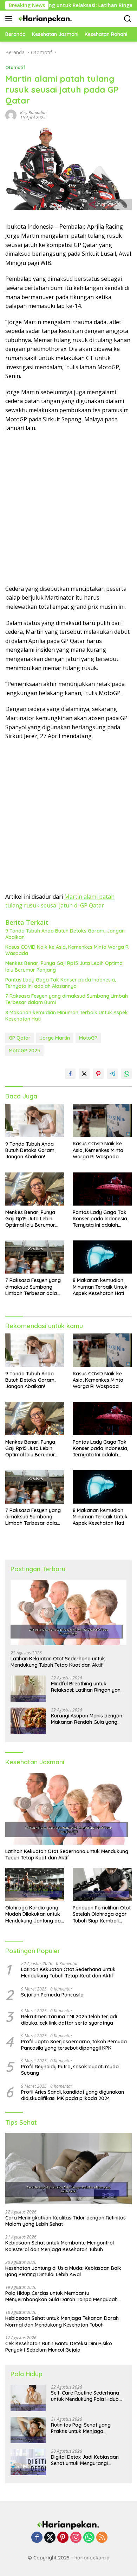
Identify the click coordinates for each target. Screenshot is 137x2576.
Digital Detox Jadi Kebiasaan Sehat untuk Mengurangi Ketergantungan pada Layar (85, 2460)
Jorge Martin (55, 1038)
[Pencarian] (128, 19)
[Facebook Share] (70, 1074)
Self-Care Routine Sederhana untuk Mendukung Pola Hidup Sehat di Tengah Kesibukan (85, 2396)
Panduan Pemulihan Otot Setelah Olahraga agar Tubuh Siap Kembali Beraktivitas (102, 1914)
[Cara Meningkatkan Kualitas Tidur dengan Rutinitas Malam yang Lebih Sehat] (68, 2169)
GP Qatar (20, 1038)
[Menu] (10, 19)
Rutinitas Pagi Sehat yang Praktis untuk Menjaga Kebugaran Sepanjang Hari (83, 2428)
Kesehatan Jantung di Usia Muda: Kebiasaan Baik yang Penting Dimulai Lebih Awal (63, 2271)
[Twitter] (50, 2538)
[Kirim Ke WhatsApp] (126, 1074)
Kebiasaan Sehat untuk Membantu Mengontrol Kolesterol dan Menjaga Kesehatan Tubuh (60, 2246)
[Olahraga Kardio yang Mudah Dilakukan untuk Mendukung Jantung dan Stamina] (35, 1884)
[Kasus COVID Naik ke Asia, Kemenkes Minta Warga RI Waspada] (102, 1120)
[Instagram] (76, 2538)
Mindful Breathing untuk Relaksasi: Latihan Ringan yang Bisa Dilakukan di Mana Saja (87, 1687)
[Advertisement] (68, 509)
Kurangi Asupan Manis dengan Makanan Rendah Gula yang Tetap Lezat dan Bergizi (87, 1719)
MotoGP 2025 (24, 1051)
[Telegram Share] (112, 1074)
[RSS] (102, 2538)
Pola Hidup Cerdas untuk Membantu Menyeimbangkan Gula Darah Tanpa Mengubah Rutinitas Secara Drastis (61, 2296)
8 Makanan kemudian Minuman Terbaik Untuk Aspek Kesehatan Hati (67, 1016)
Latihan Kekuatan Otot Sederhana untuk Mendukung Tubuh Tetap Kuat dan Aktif (58, 1662)
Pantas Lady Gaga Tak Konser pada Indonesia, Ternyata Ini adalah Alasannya (61, 983)
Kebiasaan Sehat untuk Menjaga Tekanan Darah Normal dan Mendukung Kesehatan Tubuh (62, 2321)
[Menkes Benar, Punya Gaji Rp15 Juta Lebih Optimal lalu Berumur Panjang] (35, 1189)
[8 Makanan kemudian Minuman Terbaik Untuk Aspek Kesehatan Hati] (102, 1257)
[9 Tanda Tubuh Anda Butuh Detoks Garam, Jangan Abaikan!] (35, 1120)
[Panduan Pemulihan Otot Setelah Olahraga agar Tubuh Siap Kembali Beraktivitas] (102, 1884)
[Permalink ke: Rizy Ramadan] (11, 115)
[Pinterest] (63, 2538)
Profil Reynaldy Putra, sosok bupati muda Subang (70, 2070)
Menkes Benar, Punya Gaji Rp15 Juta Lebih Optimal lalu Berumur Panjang (64, 966)
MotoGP (88, 1038)
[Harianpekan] (45, 19)
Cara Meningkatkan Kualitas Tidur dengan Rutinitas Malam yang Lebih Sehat (66, 2221)
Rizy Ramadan (33, 113)
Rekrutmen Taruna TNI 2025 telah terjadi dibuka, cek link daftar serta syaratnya (69, 2020)
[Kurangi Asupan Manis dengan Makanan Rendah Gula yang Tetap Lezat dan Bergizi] (28, 1721)
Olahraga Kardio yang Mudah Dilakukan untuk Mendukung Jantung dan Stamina (34, 1914)
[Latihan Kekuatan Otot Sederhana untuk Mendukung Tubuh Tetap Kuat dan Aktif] (68, 1612)
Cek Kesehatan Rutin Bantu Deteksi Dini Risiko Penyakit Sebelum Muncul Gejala (59, 2347)
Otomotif (15, 67)
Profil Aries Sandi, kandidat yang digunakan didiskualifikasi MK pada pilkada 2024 (73, 2095)
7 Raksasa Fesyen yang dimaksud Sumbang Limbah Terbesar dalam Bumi (67, 999)
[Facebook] (37, 2538)
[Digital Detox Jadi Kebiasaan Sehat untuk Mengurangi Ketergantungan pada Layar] (28, 2462)
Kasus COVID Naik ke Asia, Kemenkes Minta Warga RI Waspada (67, 950)
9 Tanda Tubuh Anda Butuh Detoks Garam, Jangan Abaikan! (65, 934)
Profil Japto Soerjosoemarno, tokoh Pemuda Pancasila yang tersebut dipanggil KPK (74, 2045)
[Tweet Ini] (84, 1074)
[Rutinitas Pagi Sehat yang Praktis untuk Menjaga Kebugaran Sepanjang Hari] (28, 2430)
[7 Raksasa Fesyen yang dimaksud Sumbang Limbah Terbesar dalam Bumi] (35, 1257)
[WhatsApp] (89, 2538)
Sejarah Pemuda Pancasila (52, 1995)
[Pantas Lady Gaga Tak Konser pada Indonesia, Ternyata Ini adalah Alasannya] (102, 1189)
